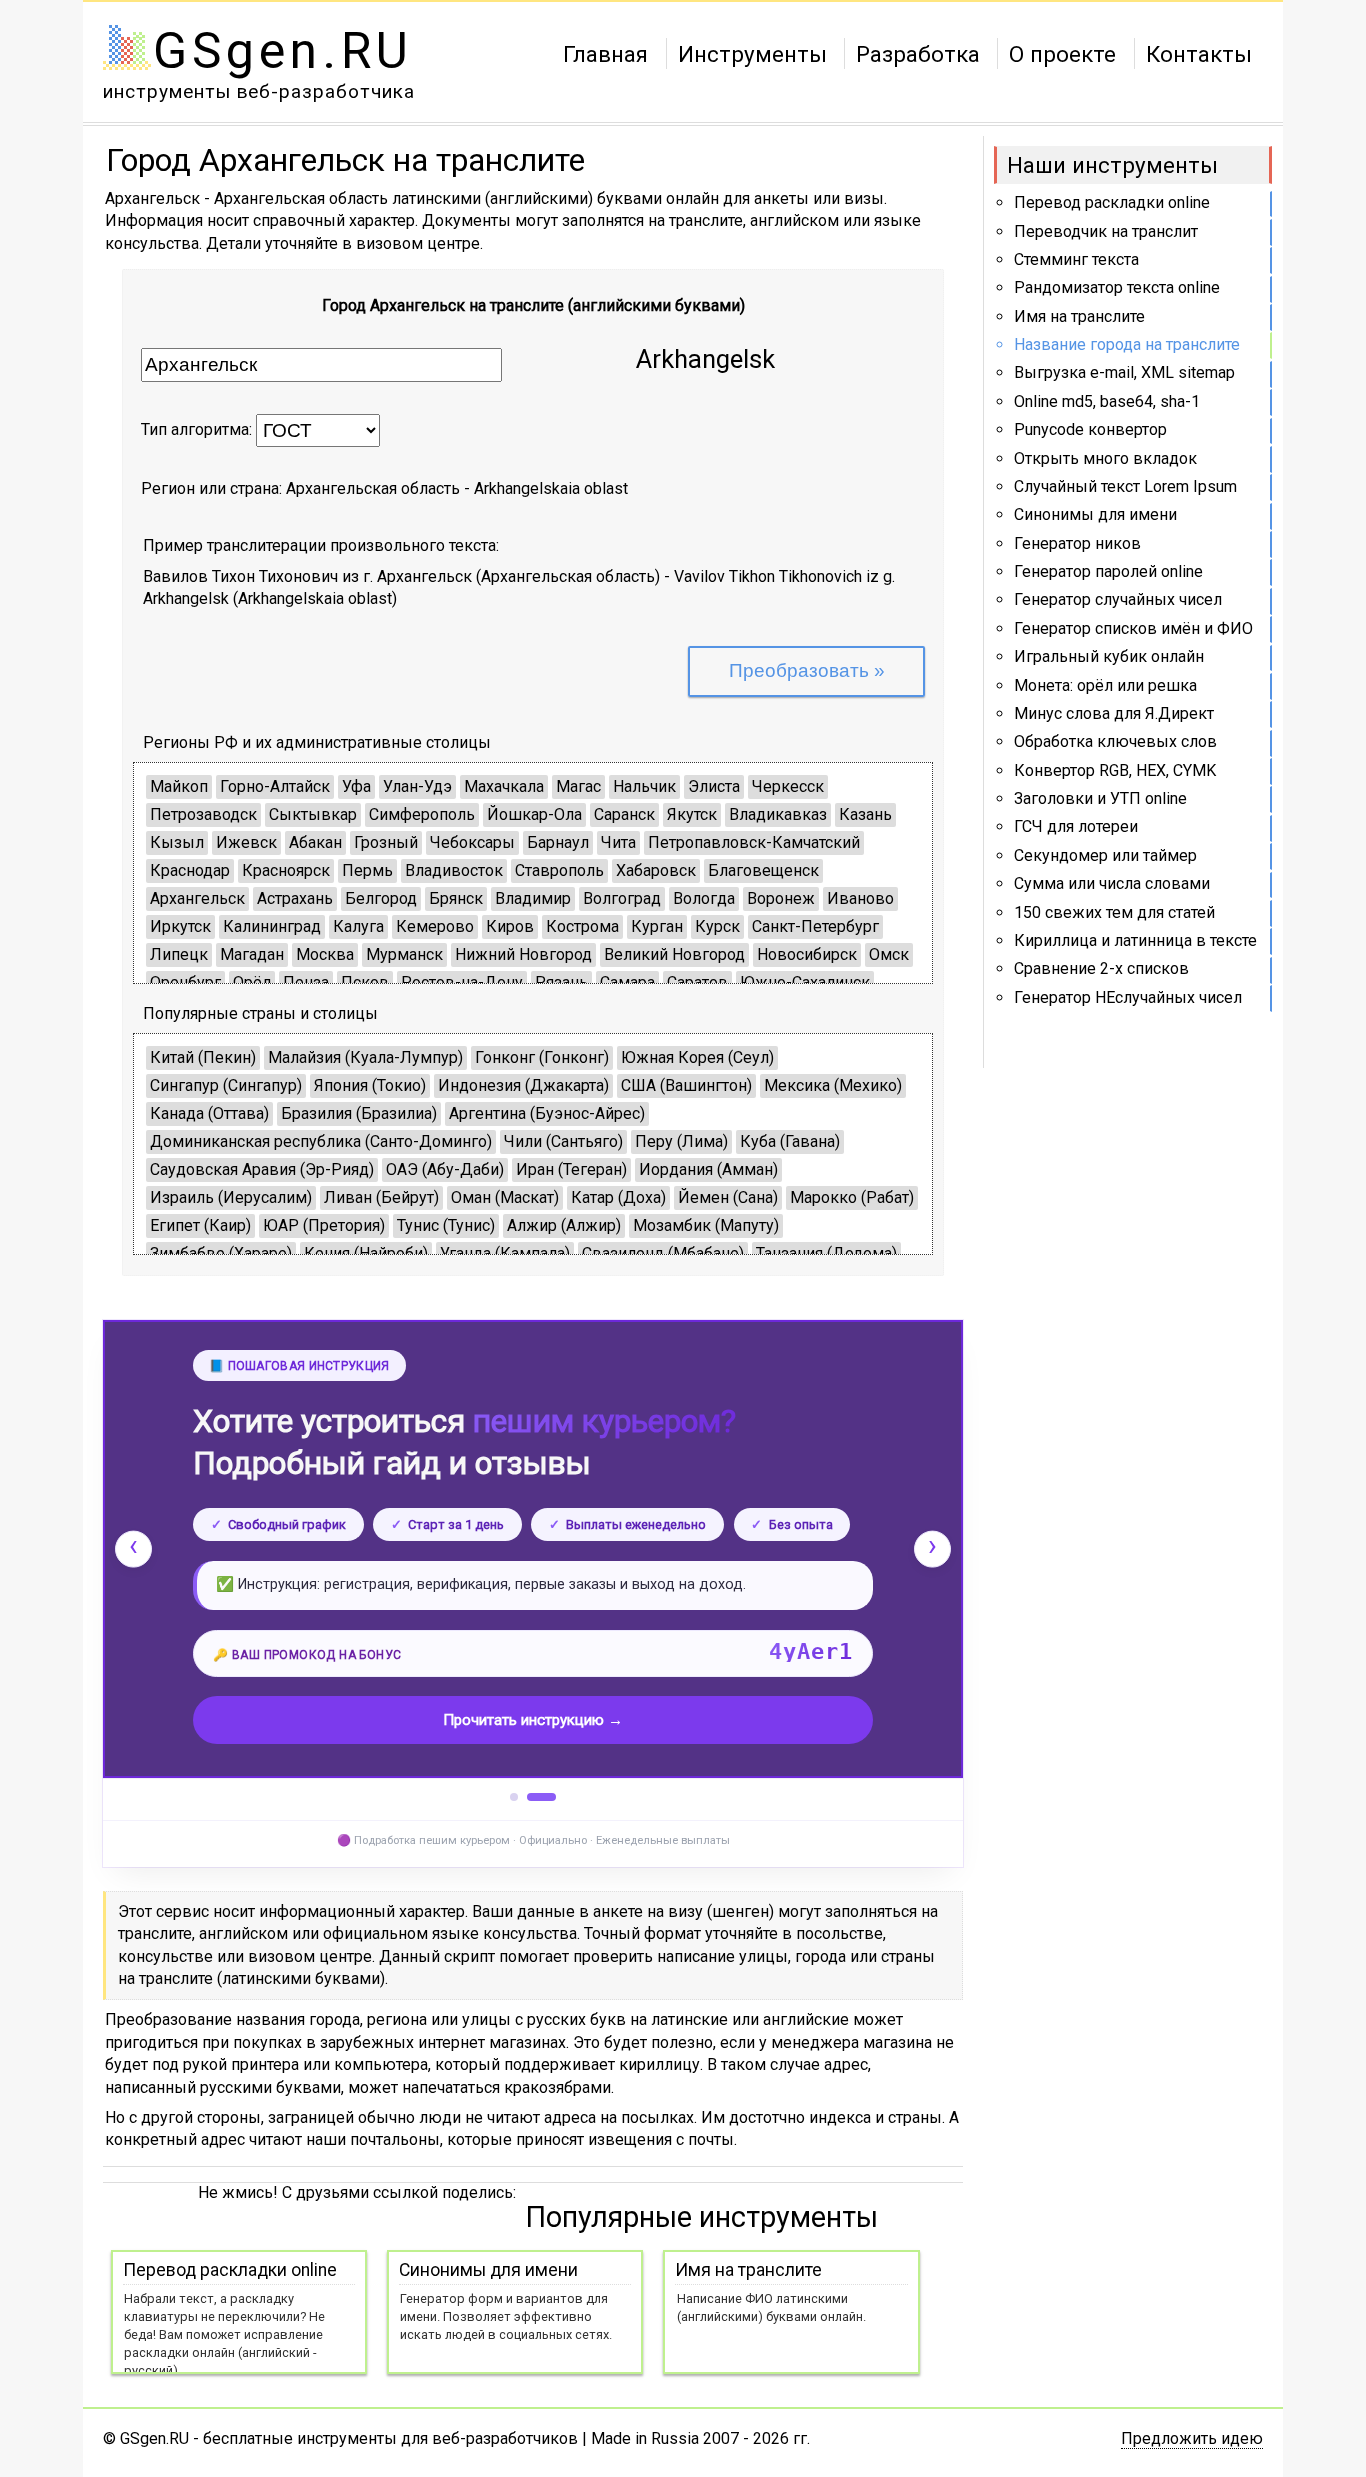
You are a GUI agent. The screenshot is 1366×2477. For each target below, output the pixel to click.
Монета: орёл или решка (1105, 685)
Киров (510, 926)
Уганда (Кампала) (505, 1253)
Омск (889, 954)
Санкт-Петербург (815, 926)
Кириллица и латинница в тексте (1135, 940)
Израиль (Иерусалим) (231, 1197)
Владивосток (454, 870)
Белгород (381, 898)
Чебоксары (472, 842)
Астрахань (295, 898)
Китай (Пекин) (203, 1057)
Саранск (624, 814)
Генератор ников (1077, 543)
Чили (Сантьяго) (563, 1141)
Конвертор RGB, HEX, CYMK (1115, 770)
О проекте (1062, 53)
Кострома (582, 926)
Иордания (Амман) (708, 1169)
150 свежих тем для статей (1114, 912)
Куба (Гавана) (790, 1141)
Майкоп (179, 786)
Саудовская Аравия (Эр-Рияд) (262, 1169)
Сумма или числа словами (1112, 883)
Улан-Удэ (417, 786)
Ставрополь (559, 870)
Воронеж (781, 898)
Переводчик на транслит (1106, 231)
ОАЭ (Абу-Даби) (445, 1169)
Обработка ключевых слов (1115, 741)
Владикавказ (778, 814)
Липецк (179, 954)
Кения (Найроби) (366, 1253)
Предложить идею (1192, 2438)
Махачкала (504, 786)
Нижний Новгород (523, 954)
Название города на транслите (1127, 344)
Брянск (456, 898)
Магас (578, 786)
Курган (657, 926)
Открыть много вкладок (1105, 458)
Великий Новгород (674, 954)
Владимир (533, 898)
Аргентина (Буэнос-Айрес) (547, 1113)
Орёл (252, 982)
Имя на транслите (1079, 316)
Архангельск (197, 898)
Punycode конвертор (1090, 429)
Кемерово (435, 926)
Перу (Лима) (681, 1141)
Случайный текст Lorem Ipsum (1125, 486)
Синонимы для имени (1095, 514)
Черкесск (788, 786)
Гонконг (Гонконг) (542, 1057)
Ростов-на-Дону (462, 982)
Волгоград (622, 898)
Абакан (315, 842)
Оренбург (185, 982)
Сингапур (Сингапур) (226, 1085)
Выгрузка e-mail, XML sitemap (1124, 372)
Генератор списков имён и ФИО (1133, 628)
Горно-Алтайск (275, 786)
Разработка (918, 53)
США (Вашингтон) (686, 1085)
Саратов (697, 982)
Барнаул (558, 842)
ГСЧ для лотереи (1076, 826)
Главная (605, 53)
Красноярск (286, 870)
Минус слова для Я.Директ (1114, 713)
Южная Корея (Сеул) (697, 1057)
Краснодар (190, 870)
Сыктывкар (313, 814)
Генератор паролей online (1108, 571)
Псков (365, 982)
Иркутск (180, 926)
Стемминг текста (1076, 259)
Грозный (386, 842)
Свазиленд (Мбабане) (663, 1253)
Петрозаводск (203, 814)
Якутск (692, 814)
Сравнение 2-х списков (1101, 968)
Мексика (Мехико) (833, 1085)
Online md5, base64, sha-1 (1107, 401)
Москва (325, 954)
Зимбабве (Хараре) (221, 1253)
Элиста (714, 786)
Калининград (272, 926)
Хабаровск (656, 870)
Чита (618, 842)
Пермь (367, 870)
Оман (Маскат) (505, 1197)
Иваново (860, 898)
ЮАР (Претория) (324, 1225)
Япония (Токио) (370, 1085)
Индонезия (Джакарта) (523, 1085)
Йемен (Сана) (728, 1197)
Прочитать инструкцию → (533, 1720)
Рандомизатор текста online (1117, 287)
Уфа (356, 786)
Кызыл (177, 842)
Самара (627, 982)
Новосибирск (807, 954)
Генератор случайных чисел (1118, 599)
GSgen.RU (283, 51)
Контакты (1199, 53)
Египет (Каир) (200, 1225)
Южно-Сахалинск (805, 982)
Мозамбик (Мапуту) (706, 1225)
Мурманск (404, 954)
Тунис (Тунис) (446, 1225)
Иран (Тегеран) (571, 1169)
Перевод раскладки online (1112, 202)
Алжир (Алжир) (564, 1225)
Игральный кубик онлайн (1109, 656)
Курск (717, 926)
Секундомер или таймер (1105, 855)
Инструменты (752, 53)
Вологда (704, 898)
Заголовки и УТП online (1100, 798)
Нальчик (644, 786)
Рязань (561, 982)
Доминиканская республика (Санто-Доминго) (321, 1141)
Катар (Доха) (618, 1197)
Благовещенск (763, 870)
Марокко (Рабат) (852, 1197)
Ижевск (246, 842)
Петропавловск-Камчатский (754, 842)
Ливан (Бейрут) (381, 1197)
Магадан (252, 954)
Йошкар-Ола (534, 814)
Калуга (358, 926)
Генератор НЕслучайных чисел (1128, 997)
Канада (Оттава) (209, 1113)
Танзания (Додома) (826, 1253)
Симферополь (422, 814)
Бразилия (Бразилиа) (359, 1113)
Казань (865, 814)
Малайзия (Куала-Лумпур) (365, 1057)
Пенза (306, 982)
